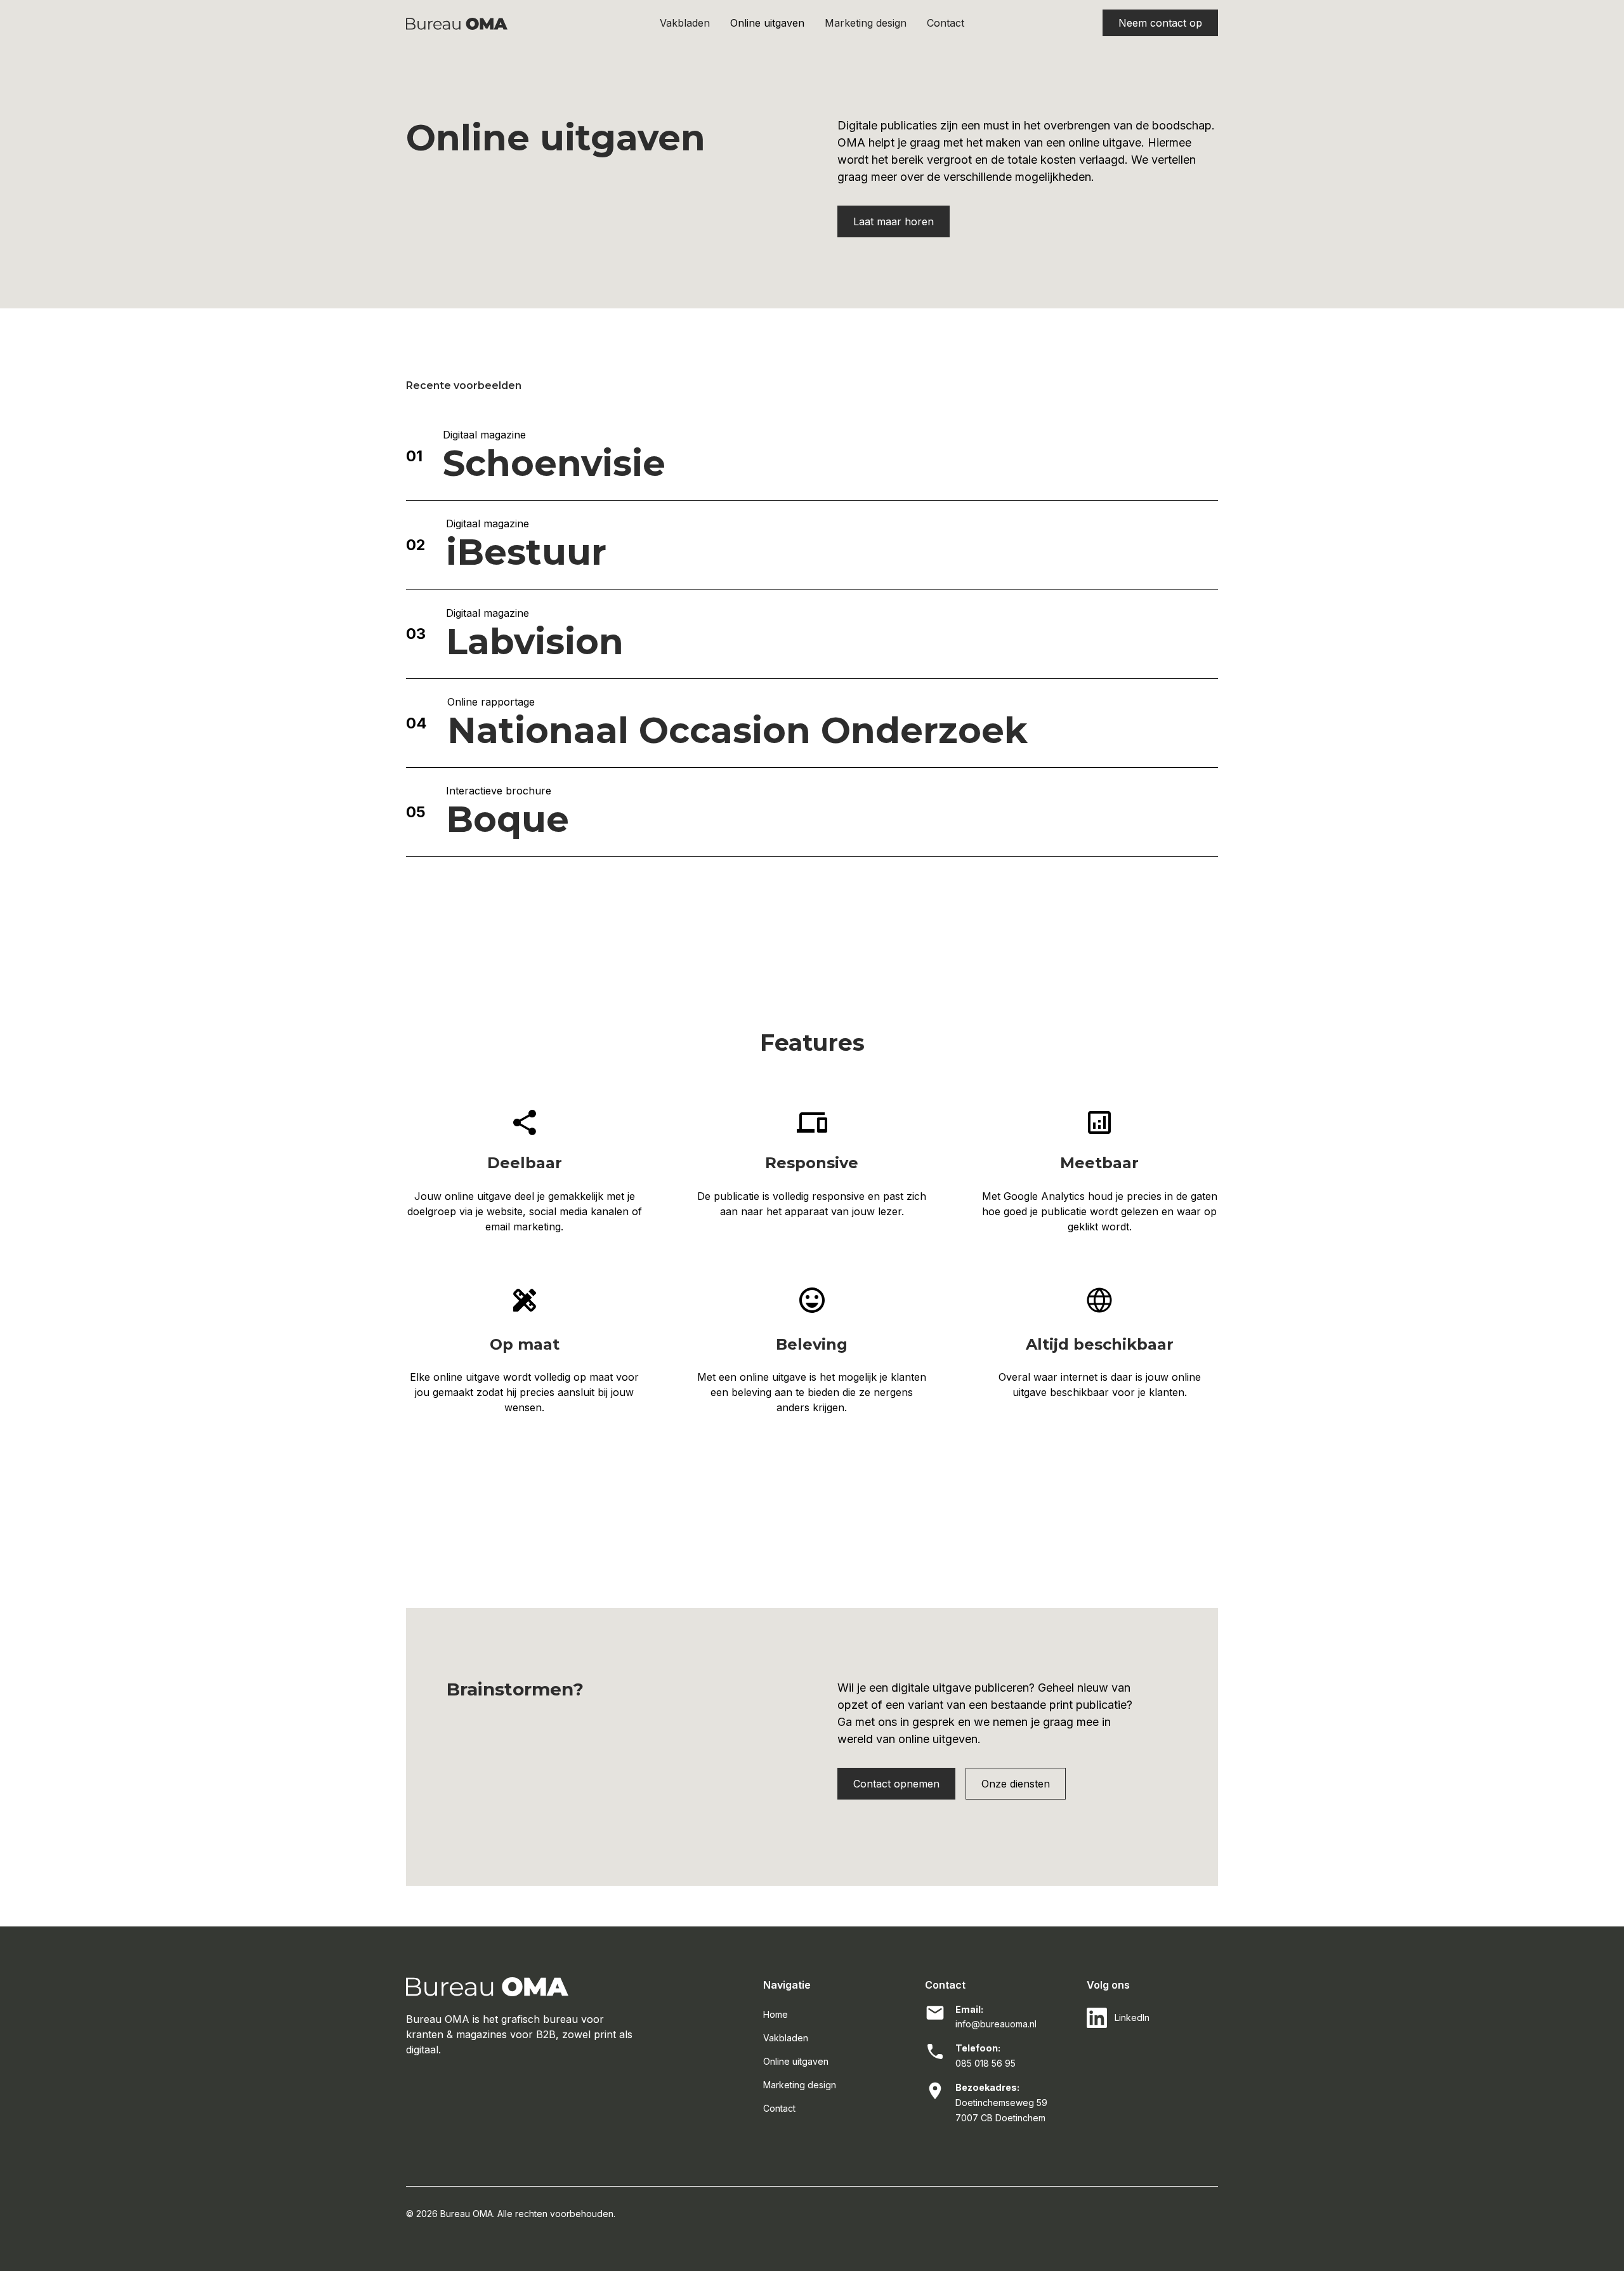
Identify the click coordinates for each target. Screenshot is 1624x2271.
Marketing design (866, 23)
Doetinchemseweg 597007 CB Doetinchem (1001, 2110)
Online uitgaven (767, 23)
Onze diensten (1016, 1784)
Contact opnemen (896, 1784)
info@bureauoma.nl (996, 2024)
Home (776, 2014)
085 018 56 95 (986, 2063)
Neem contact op (1160, 23)
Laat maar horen (894, 221)
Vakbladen (685, 23)
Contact (946, 23)
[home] (505, 23)
